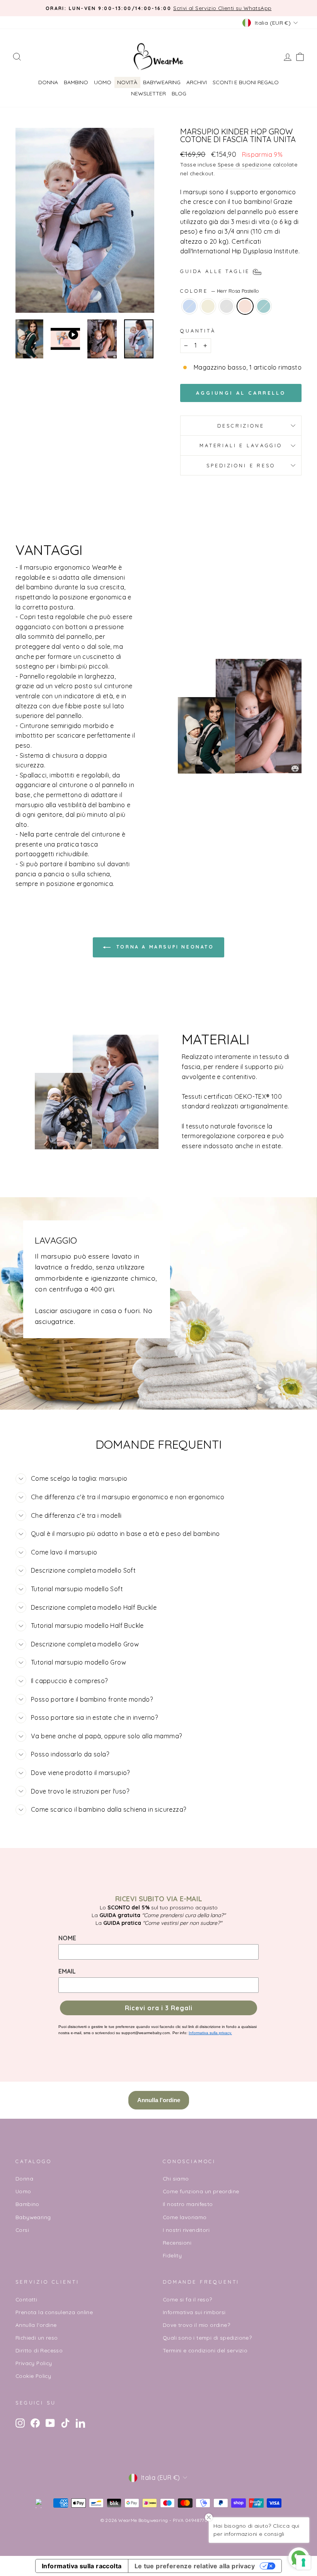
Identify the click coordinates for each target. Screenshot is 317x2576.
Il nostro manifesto (188, 2204)
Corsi (22, 2230)
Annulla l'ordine (36, 2325)
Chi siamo (176, 2178)
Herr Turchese (264, 306)
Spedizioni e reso (241, 465)
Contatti (26, 2299)
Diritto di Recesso (39, 2350)
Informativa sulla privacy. (210, 2033)
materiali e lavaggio (241, 445)
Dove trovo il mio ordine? (196, 2325)
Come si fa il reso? (187, 2299)
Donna (48, 82)
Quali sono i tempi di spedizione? (207, 2338)
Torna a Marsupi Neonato (164, 947)
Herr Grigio (227, 306)
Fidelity (172, 2255)
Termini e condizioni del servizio (205, 2350)
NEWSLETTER (148, 93)
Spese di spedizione (245, 164)
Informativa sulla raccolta (82, 2566)
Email (67, 1971)
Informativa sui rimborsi (194, 2312)
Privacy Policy (34, 2363)
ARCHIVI (197, 82)
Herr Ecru (208, 306)
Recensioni (177, 2243)
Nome (67, 1938)
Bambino (76, 82)
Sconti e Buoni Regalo (246, 82)
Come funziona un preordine (201, 2191)
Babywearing (162, 82)
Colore (220, 291)
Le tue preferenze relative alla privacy (195, 2566)
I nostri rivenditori (186, 2230)
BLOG (179, 93)
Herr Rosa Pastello (245, 306)
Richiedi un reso (37, 2338)
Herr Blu (189, 306)
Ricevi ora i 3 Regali (159, 2008)
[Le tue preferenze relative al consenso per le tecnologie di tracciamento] (303, 2562)
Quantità (198, 331)
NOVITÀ (127, 82)
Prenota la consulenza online (54, 2312)
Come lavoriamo (185, 2217)
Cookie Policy (33, 2376)
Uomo (103, 82)
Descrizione (241, 426)
